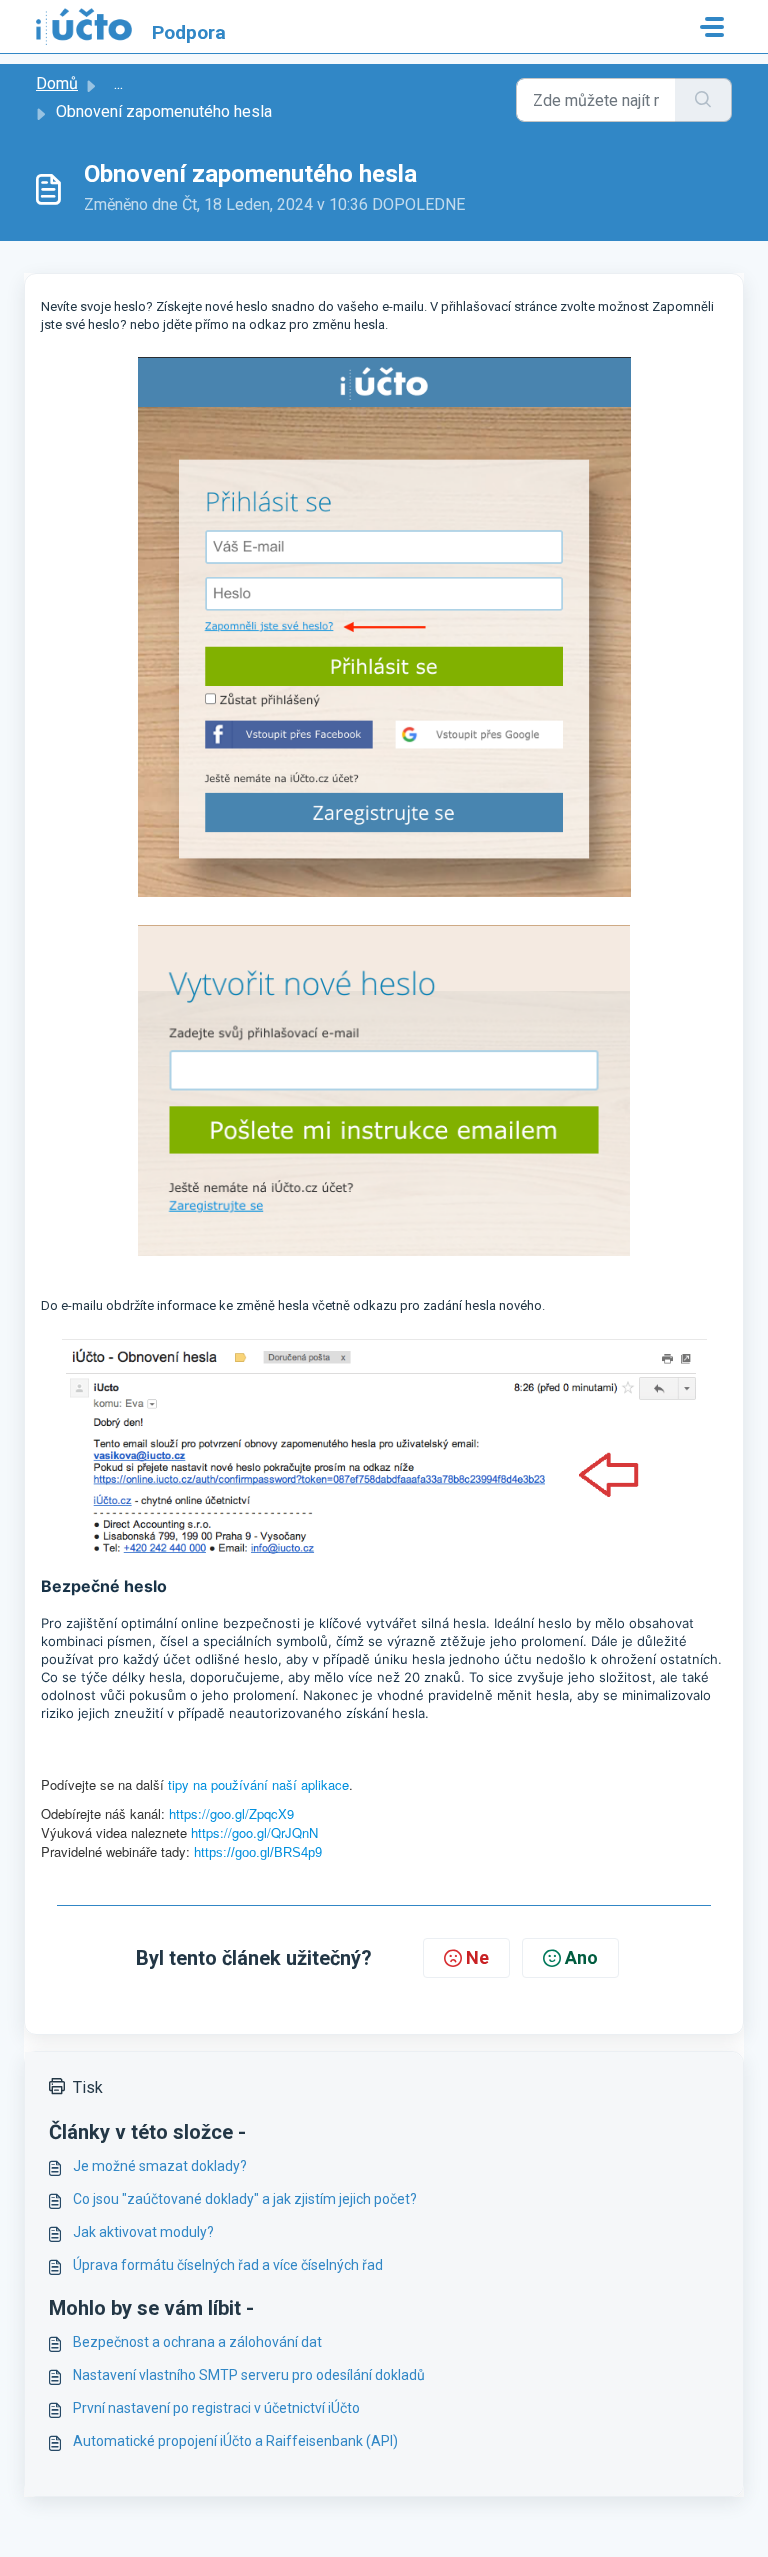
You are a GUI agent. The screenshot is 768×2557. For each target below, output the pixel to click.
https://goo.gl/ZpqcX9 (231, 1813)
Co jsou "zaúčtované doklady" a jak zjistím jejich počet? (245, 2199)
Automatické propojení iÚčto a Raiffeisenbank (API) (235, 2441)
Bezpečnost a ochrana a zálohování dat (197, 2342)
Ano (581, 1957)
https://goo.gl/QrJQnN (254, 1832)
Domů (57, 83)
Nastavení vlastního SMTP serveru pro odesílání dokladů (249, 2375)
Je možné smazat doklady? (160, 2166)
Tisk (88, 2087)
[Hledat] (703, 100)
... (118, 83)
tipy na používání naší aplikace (258, 1784)
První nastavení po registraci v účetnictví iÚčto (216, 2408)
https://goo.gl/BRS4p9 (258, 1852)
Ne (477, 1957)
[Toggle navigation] (712, 27)
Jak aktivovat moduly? (143, 2232)
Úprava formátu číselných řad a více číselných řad (228, 2265)
